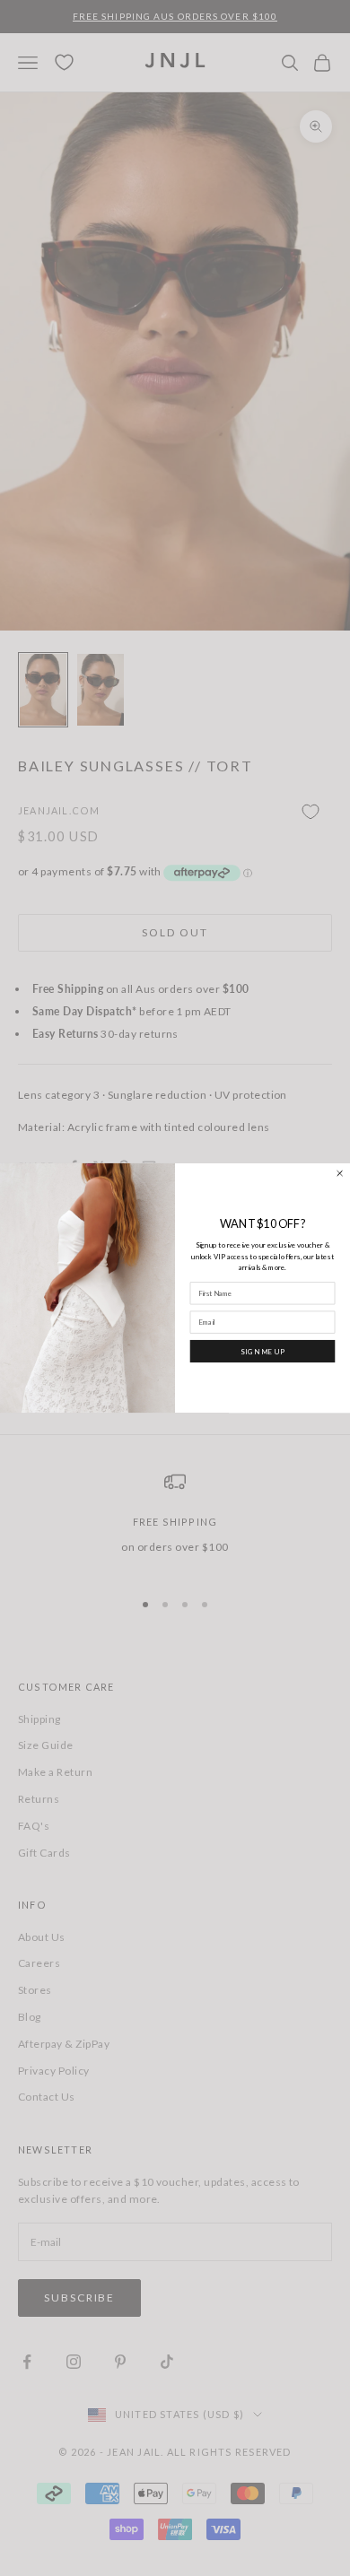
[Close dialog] (340, 1173)
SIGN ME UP (263, 1350)
